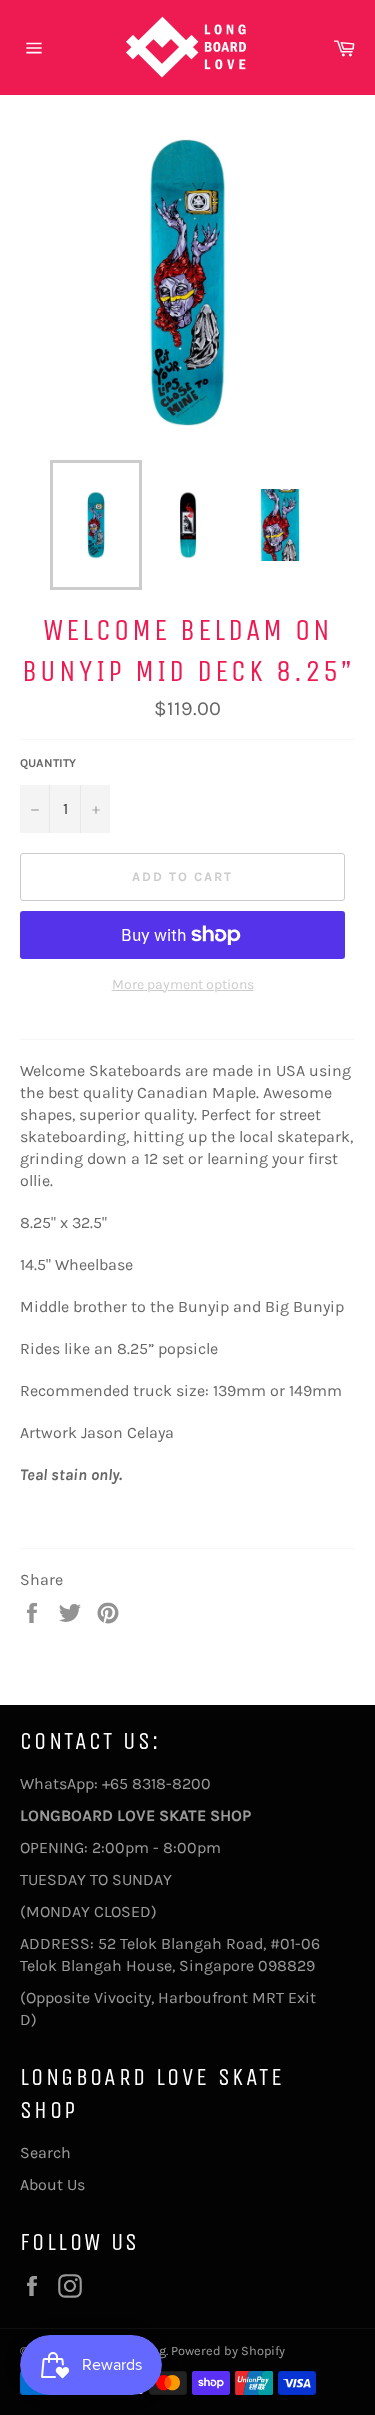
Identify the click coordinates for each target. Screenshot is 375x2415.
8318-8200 (171, 1783)
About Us (52, 2184)
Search (45, 2152)
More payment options (183, 984)
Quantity (48, 763)
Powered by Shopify (228, 2350)
